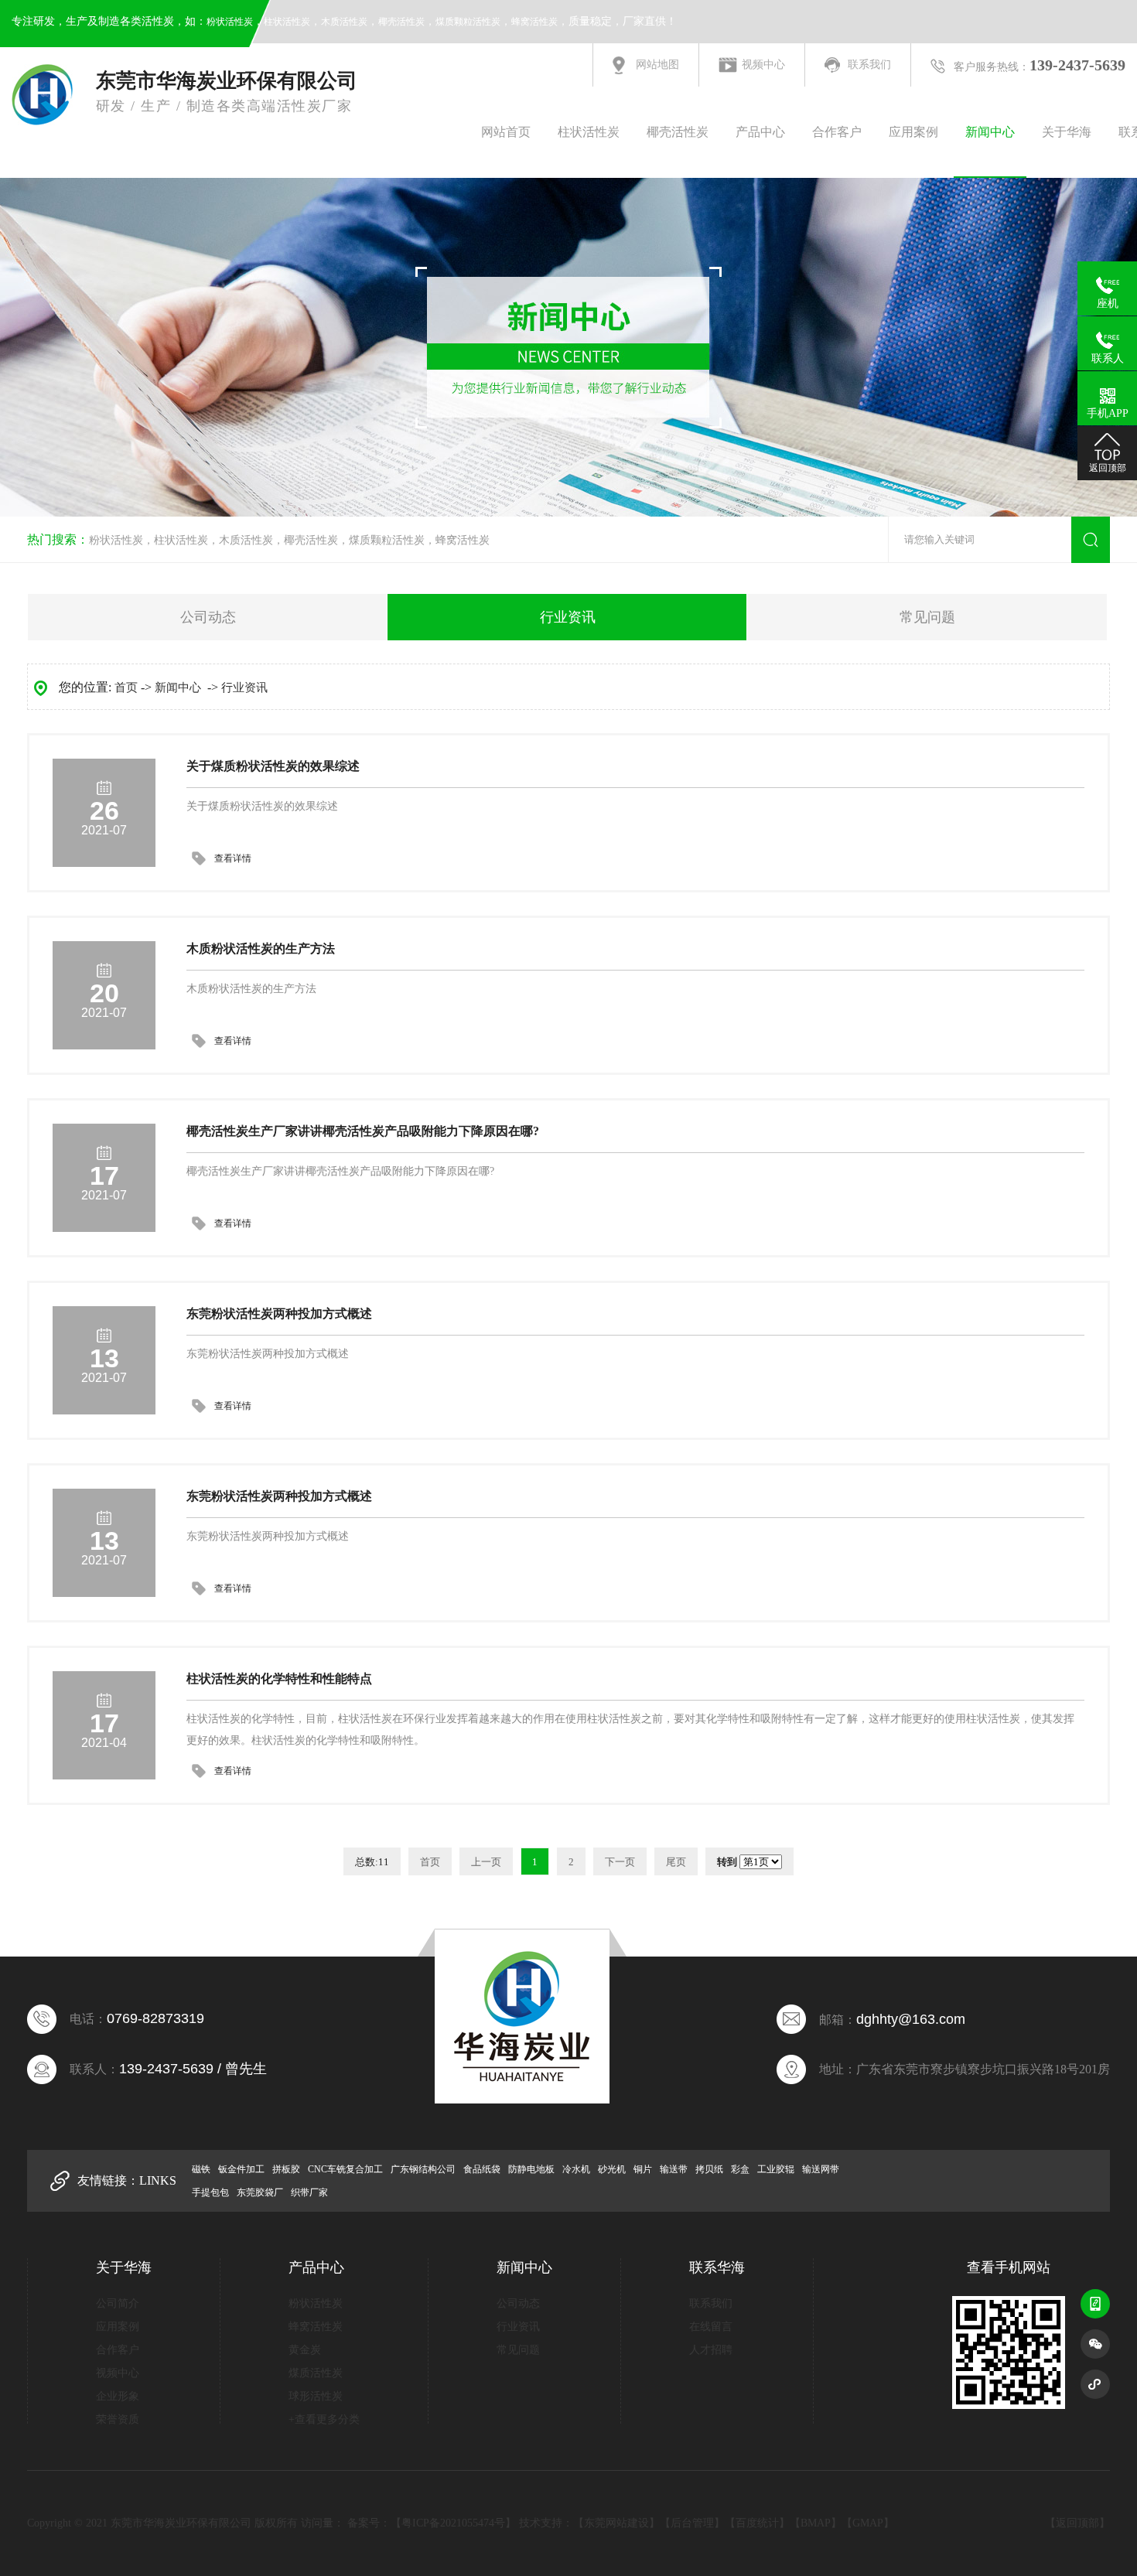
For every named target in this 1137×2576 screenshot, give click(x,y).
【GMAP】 (868, 2523)
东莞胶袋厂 (260, 2192)
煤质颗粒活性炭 (468, 22)
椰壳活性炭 (401, 22)
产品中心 (760, 132)
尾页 (676, 1862)
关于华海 (1067, 132)
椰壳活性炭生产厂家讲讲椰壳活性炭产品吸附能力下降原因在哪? (363, 1131)
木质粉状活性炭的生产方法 (261, 949)
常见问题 (927, 617)
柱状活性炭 (287, 22)
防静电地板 (531, 2169)
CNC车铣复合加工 (345, 2169)
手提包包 (210, 2192)
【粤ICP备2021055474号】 (453, 2523)
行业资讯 (568, 617)
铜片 (643, 2169)
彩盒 (740, 2169)
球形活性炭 (316, 2396)
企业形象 (118, 2396)
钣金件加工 (241, 2169)
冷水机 (576, 2169)
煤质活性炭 (316, 2373)
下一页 (620, 1862)
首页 (126, 688)
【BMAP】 (816, 2523)
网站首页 (506, 132)
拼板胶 (286, 2169)
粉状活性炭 (230, 22)
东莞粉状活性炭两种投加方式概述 (279, 1314)
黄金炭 (305, 2350)
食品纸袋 (482, 2169)
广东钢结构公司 (423, 2169)
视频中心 (763, 65)
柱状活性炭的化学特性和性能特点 (279, 1679)
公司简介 (118, 2303)
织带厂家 (309, 2192)
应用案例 (913, 132)
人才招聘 (711, 2350)
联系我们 (869, 65)
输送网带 (821, 2169)
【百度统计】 (757, 2523)
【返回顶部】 (1077, 2523)
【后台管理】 (692, 2523)
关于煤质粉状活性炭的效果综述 (273, 766)
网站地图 (657, 65)
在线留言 (711, 2327)
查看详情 (233, 858)
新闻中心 (990, 132)
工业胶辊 (776, 2169)
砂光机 (612, 2169)
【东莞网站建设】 (616, 2523)
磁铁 (201, 2169)
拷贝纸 (709, 2169)
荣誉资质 (118, 2419)
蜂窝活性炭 (534, 22)
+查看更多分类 (324, 2419)
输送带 (674, 2169)
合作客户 (837, 132)
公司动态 (208, 617)
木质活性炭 (344, 22)
